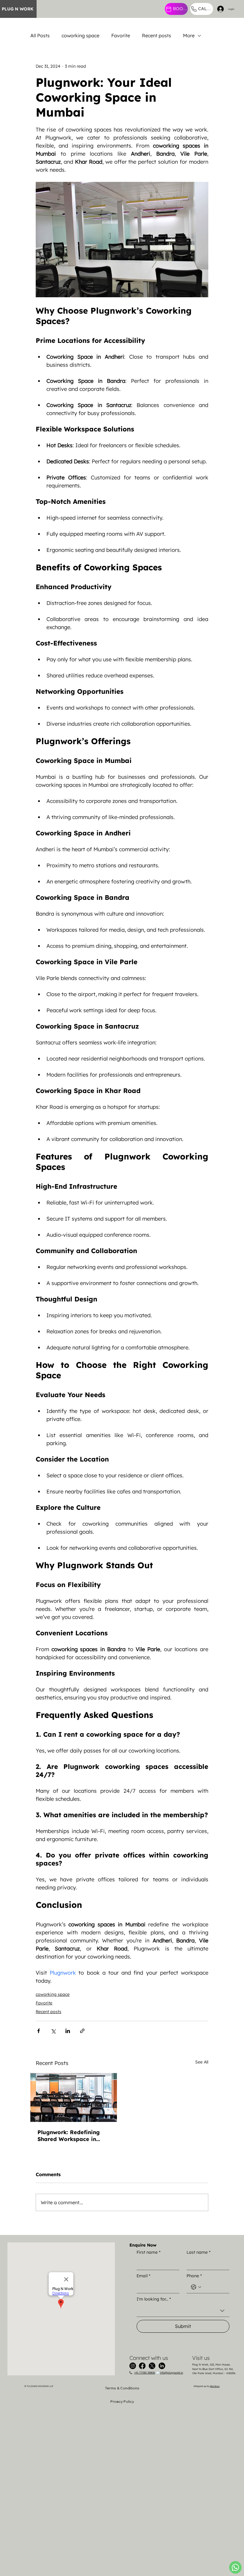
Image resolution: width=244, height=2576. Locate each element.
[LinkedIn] (162, 2366)
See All (202, 2062)
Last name (198, 2252)
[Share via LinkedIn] (68, 2031)
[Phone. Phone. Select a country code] (196, 2287)
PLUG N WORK (18, 9)
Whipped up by (207, 2386)
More (189, 35)
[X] (152, 2366)
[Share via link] (82, 2031)
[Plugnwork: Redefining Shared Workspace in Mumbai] (74, 2097)
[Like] (235, 2567)
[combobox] (183, 2311)
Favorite (121, 35)
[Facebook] (142, 2366)
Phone (194, 2276)
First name (148, 2252)
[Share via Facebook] (39, 2031)
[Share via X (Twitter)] (53, 2031)
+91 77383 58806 (145, 2373)
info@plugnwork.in (172, 2373)
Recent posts (157, 35)
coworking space (80, 35)
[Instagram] (133, 2366)
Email (143, 2276)
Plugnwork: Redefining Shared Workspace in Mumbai (69, 2136)
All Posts (40, 35)
